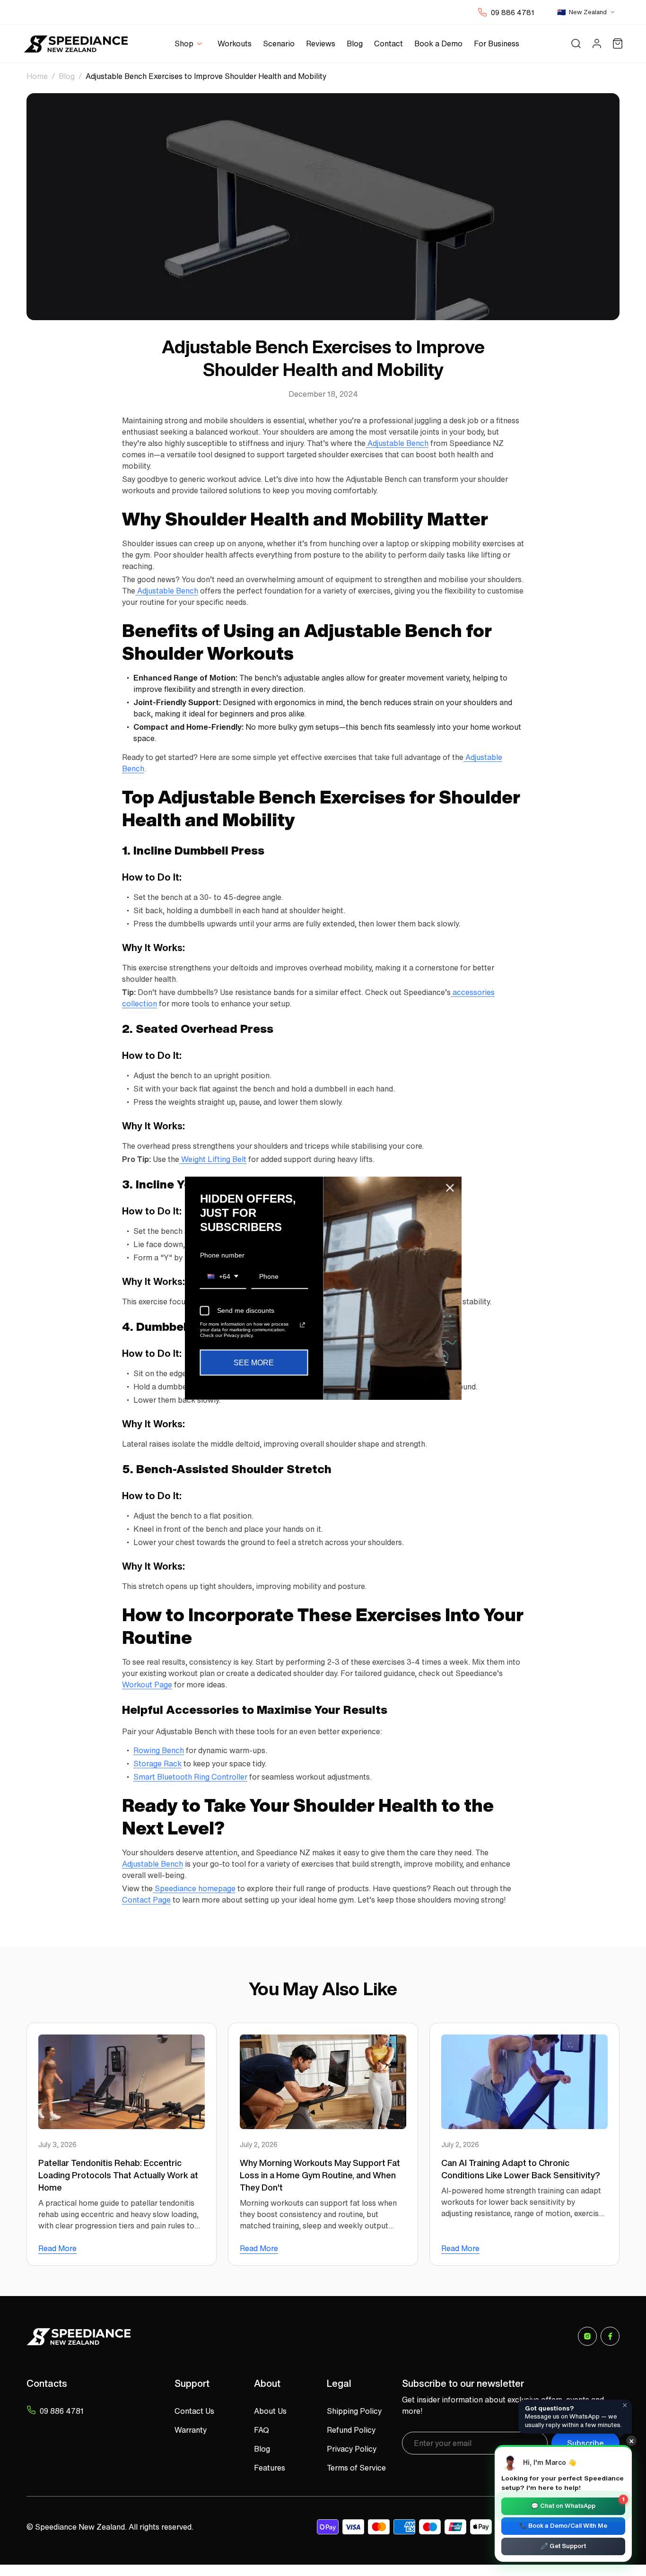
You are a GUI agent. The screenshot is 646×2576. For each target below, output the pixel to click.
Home (37, 76)
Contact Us (194, 2411)
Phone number (222, 1255)
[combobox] (223, 1277)
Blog (67, 76)
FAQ (262, 2430)
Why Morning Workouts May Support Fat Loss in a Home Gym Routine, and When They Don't (320, 2175)
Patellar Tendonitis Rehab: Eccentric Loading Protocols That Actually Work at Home (118, 2175)
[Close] (450, 1188)
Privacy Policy (352, 2449)
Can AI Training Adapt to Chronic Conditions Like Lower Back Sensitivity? (521, 2169)
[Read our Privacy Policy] (302, 1325)
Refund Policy (351, 2430)
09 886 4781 (513, 12)
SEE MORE (254, 1362)
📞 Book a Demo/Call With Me (563, 2526)
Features (270, 2468)
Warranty (191, 2430)
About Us (270, 2411)
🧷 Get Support (563, 2546)
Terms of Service (356, 2468)
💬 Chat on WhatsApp (578, 2504)
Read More (57, 2248)
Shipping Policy (354, 2411)
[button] (190, 44)
